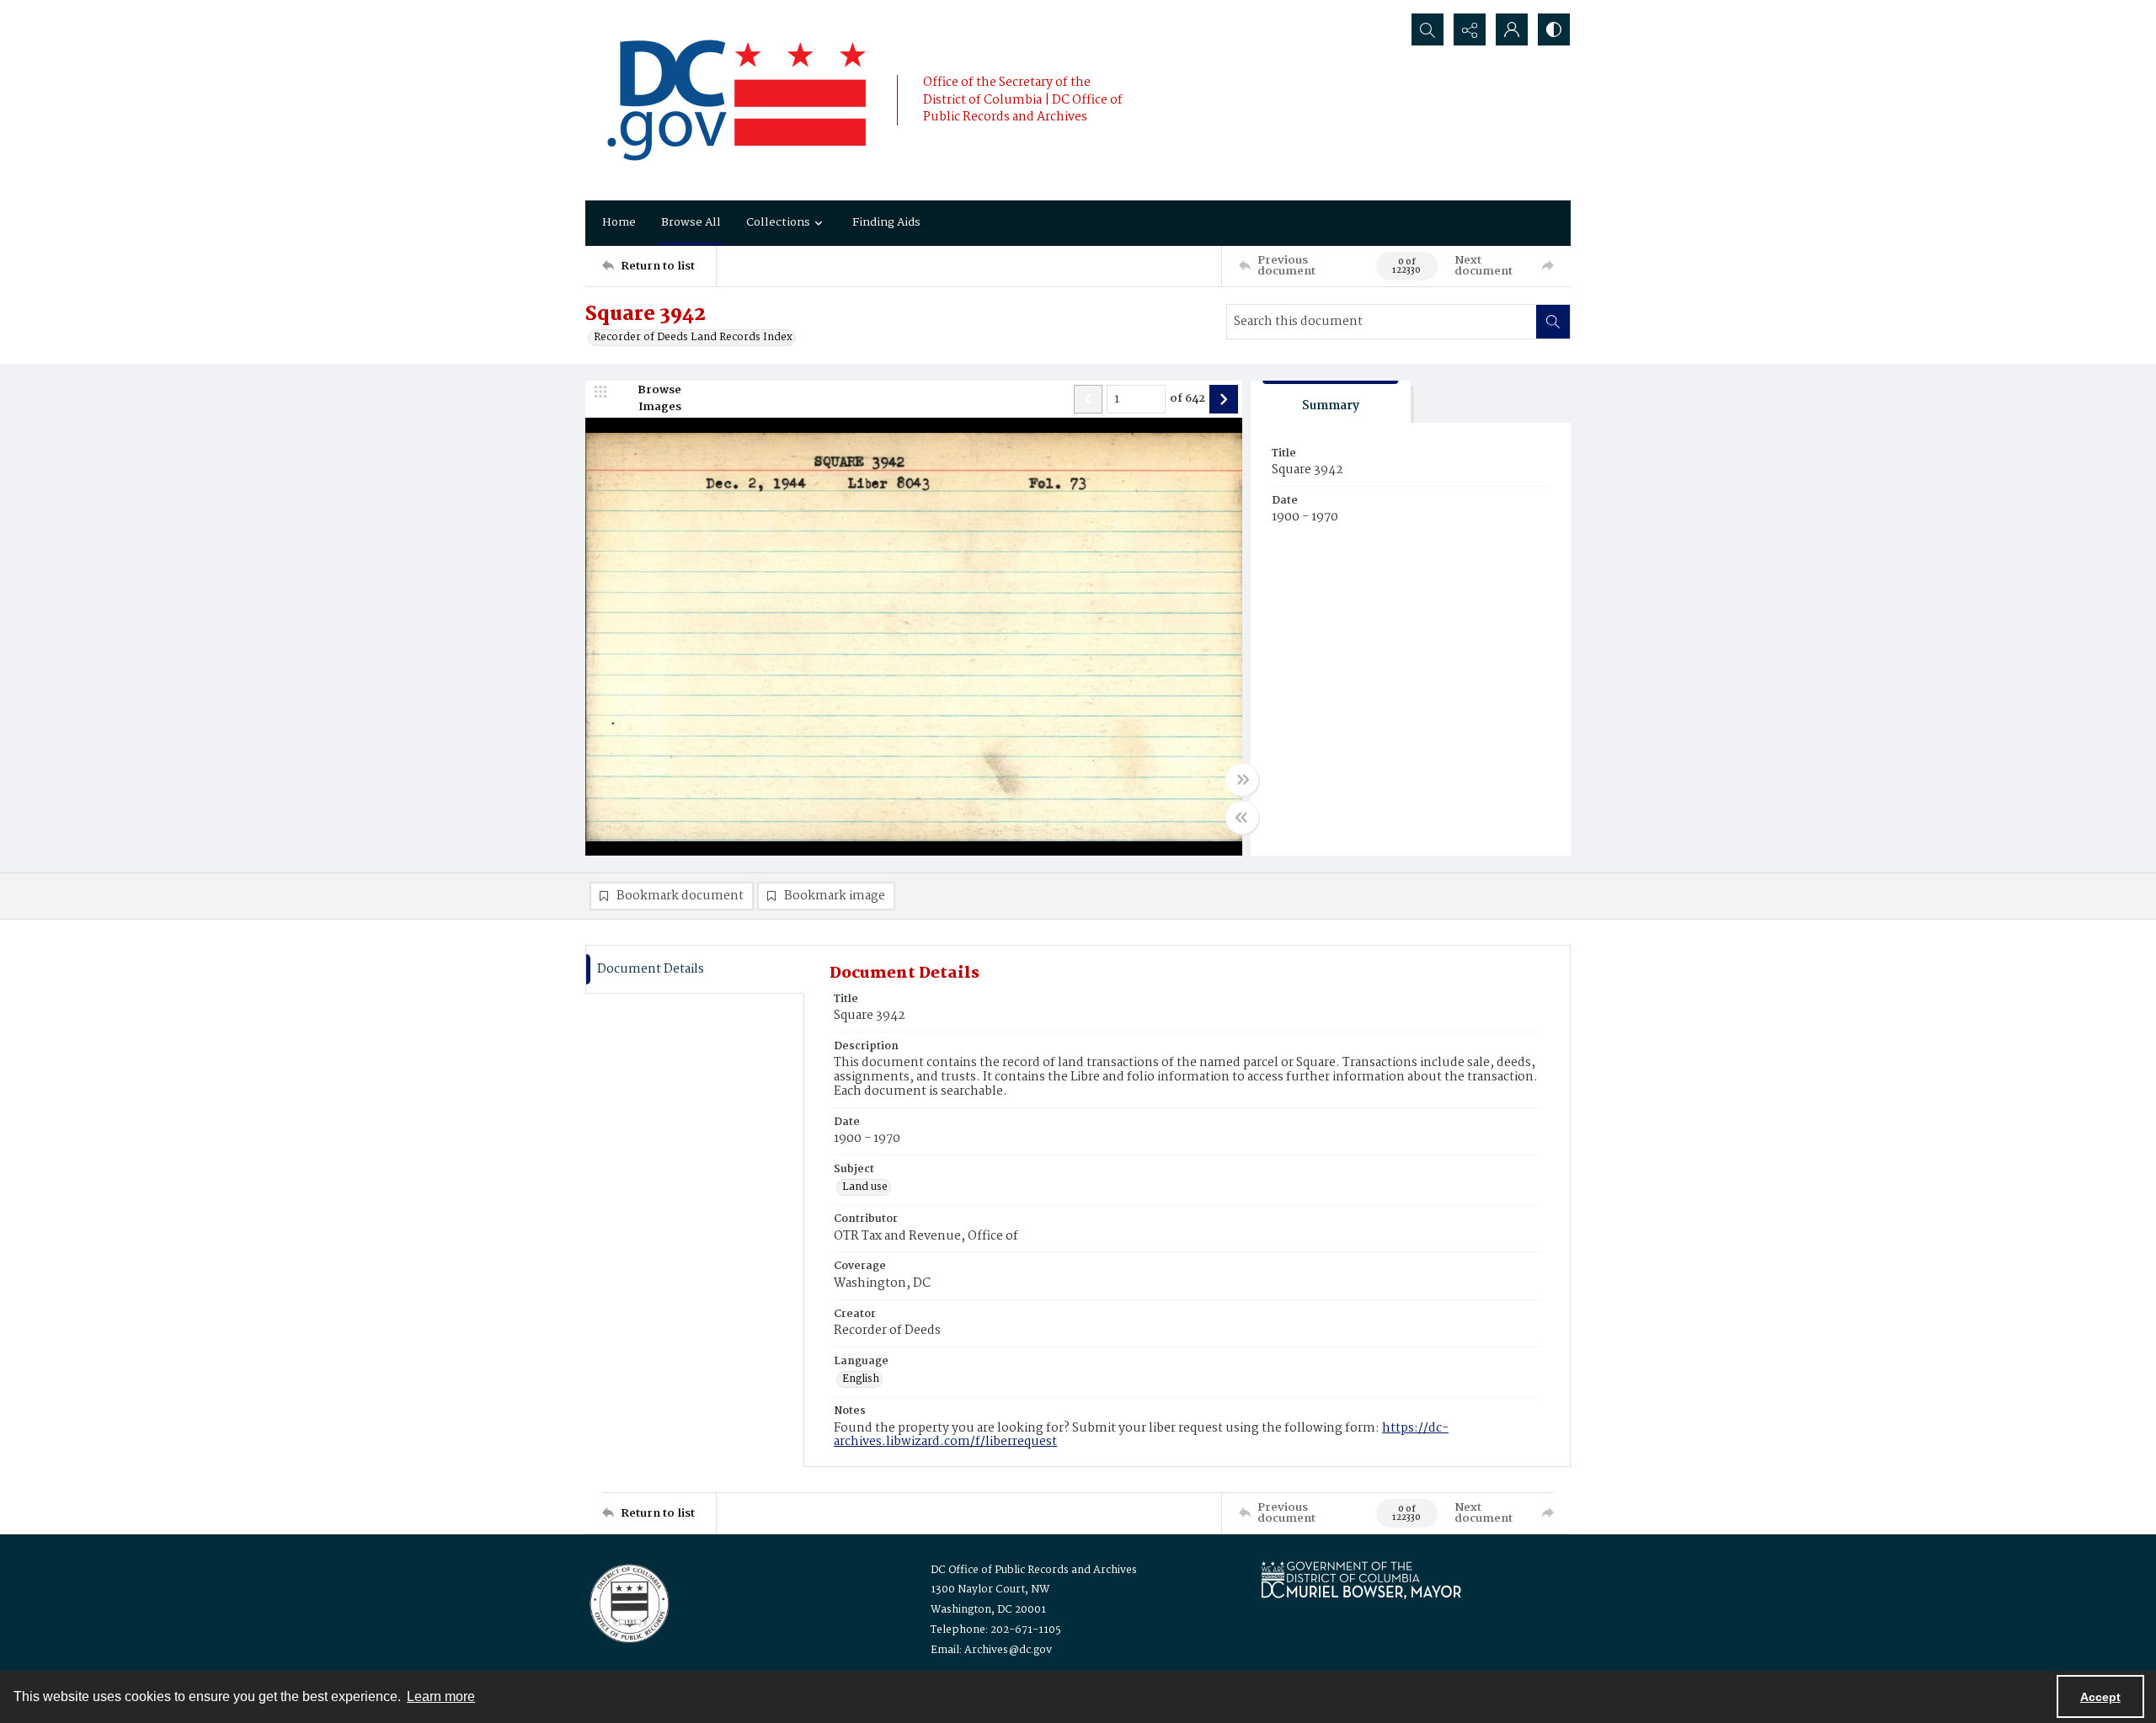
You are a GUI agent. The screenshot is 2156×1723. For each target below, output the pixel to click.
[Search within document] (1553, 322)
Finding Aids (886, 222)
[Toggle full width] (1242, 780)
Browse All (691, 222)
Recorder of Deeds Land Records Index (693, 338)
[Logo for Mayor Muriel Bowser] (1361, 1579)
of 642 (1187, 399)
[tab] (1331, 402)
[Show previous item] (1088, 399)
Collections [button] (778, 222)
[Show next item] (1224, 399)
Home (619, 222)
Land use (865, 1187)
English (861, 1379)
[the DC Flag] (737, 100)
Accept (2100, 1697)
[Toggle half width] (1242, 818)
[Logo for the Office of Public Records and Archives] (628, 1602)
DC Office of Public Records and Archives (1034, 1570)
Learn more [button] (441, 1696)
